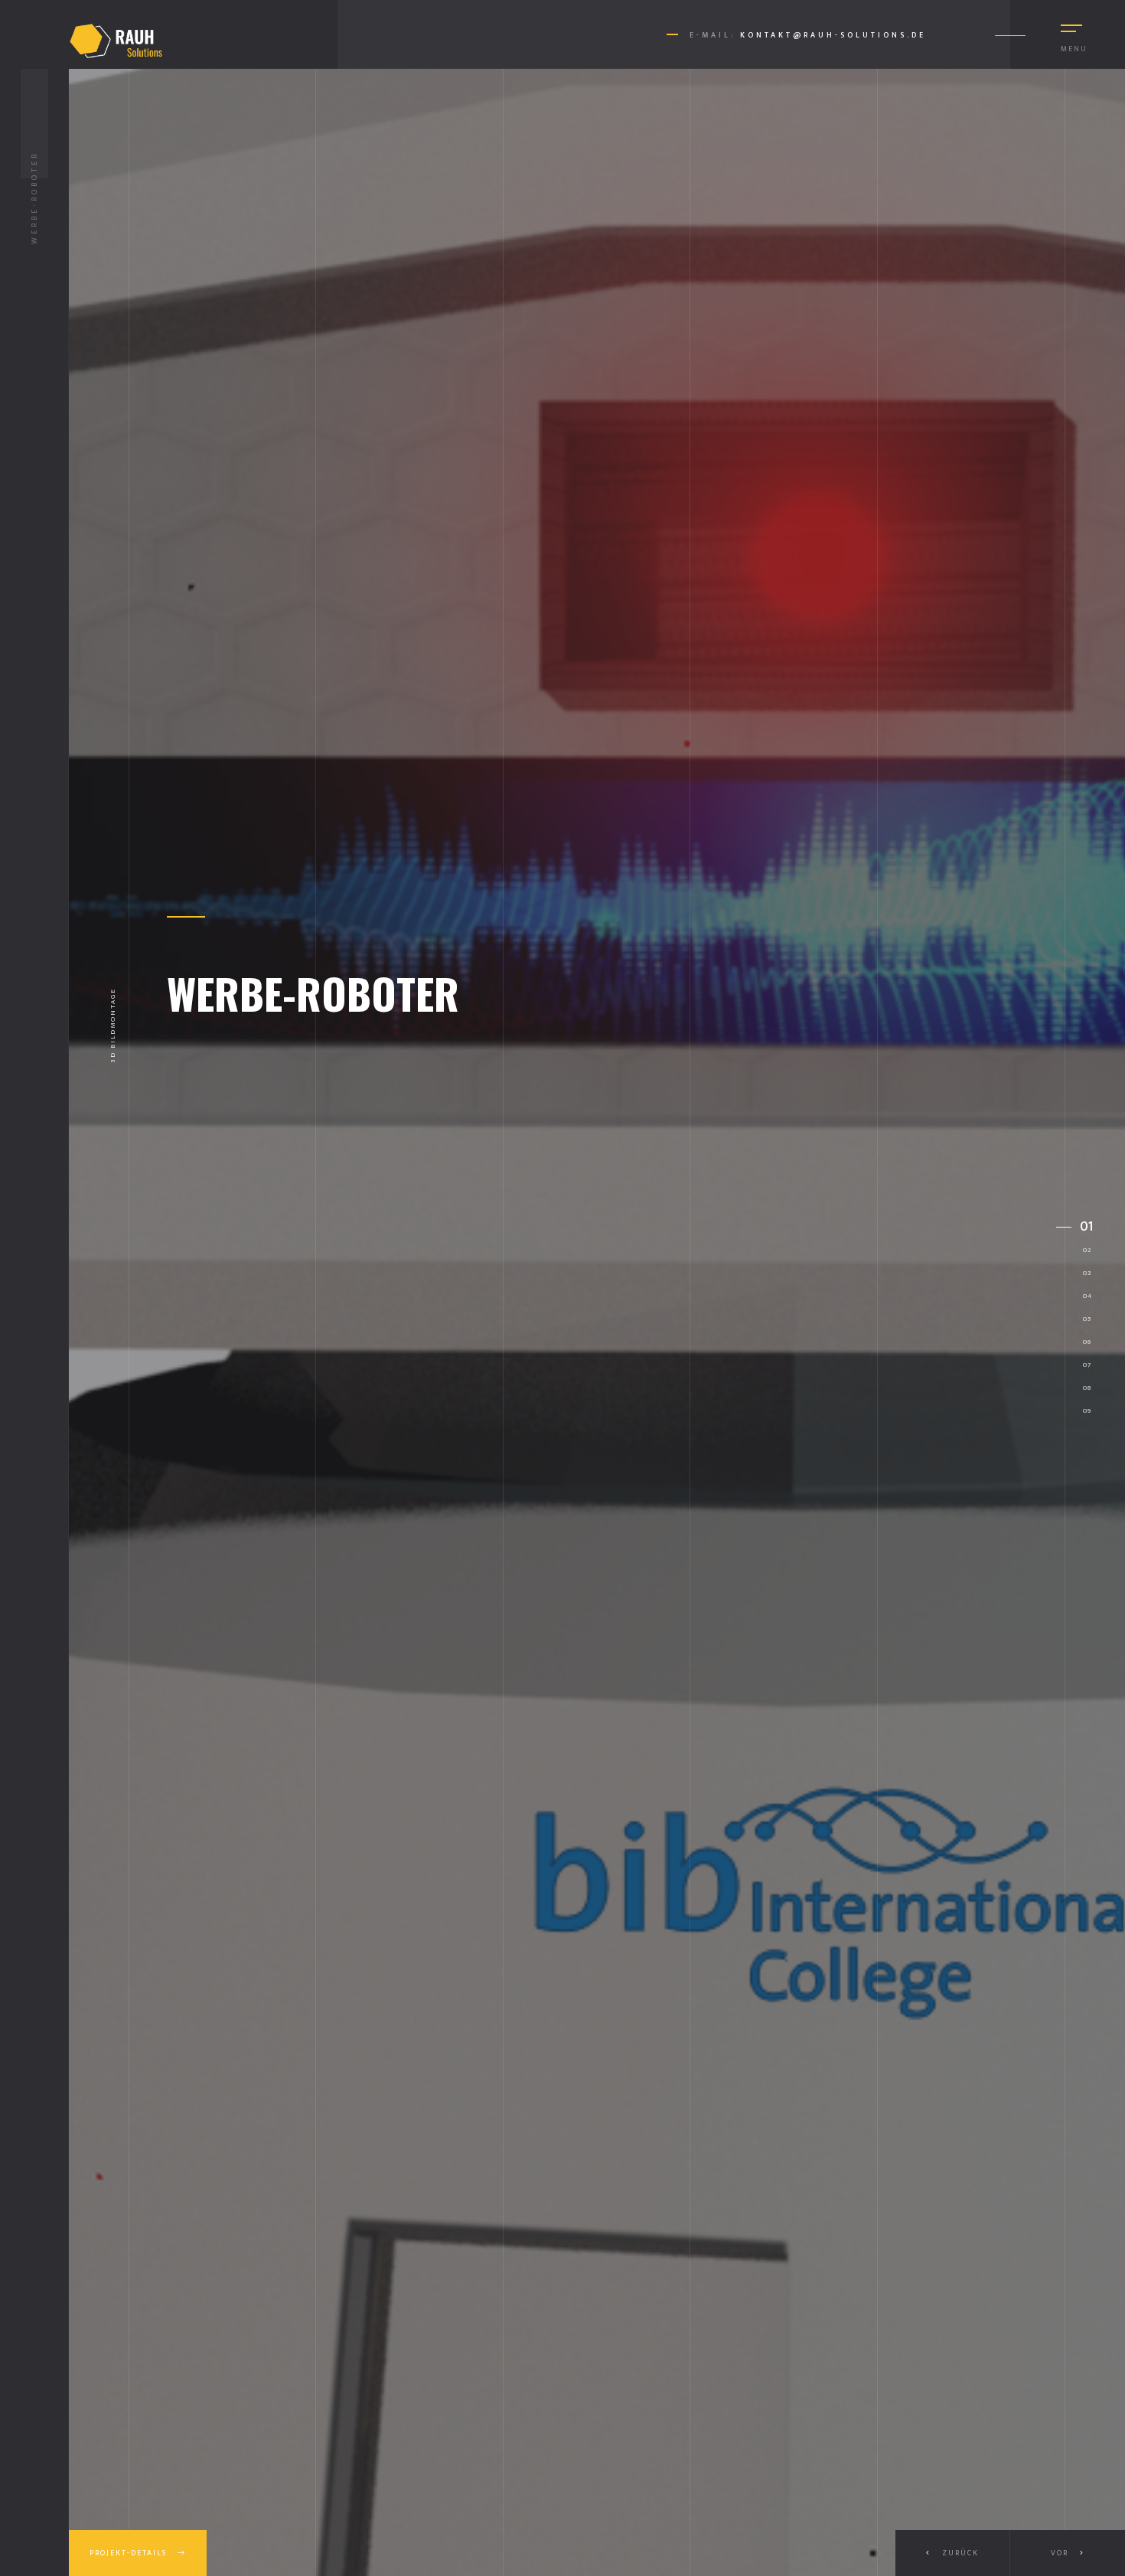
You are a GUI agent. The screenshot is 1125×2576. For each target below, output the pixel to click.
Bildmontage (113, 1017)
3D (113, 1055)
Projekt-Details (130, 2553)
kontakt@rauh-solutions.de (833, 35)
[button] (1068, 2553)
